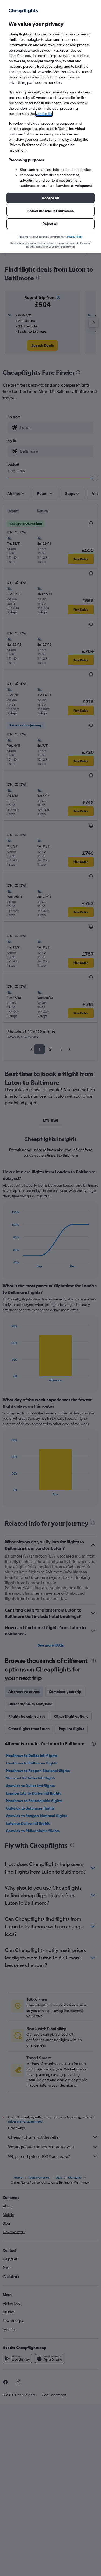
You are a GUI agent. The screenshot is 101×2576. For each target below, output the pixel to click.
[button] (50, 198)
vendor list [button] (44, 114)
